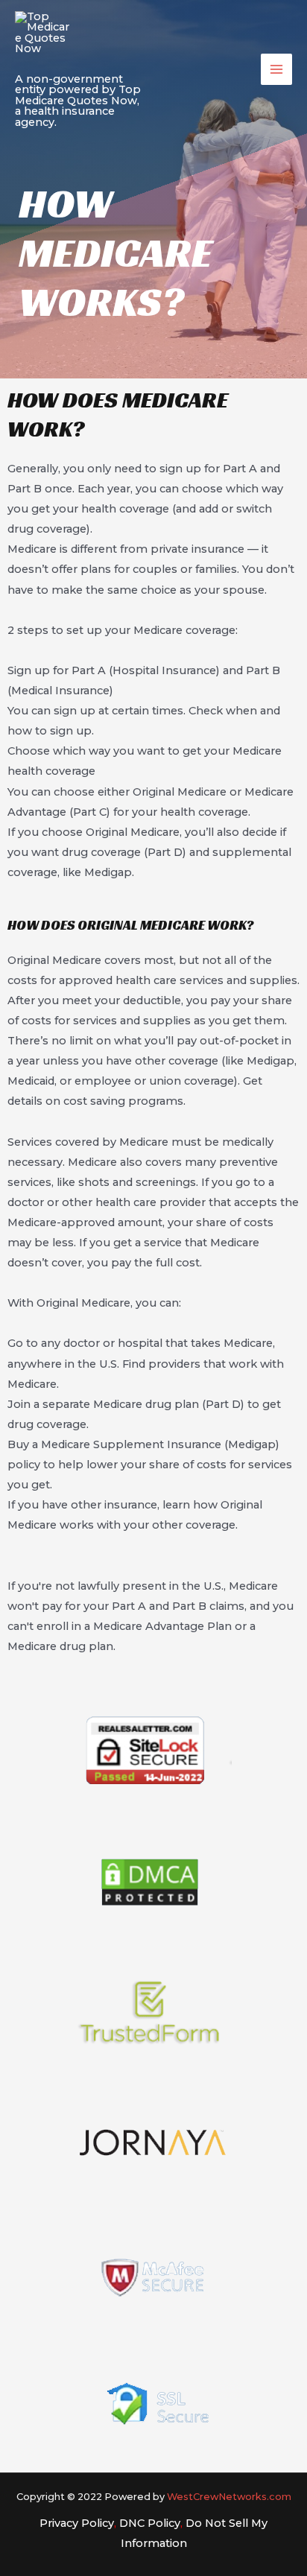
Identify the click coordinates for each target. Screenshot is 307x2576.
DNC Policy (150, 2523)
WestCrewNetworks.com (229, 2497)
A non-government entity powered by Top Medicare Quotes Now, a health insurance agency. (78, 100)
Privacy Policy (77, 2523)
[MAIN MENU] (276, 69)
